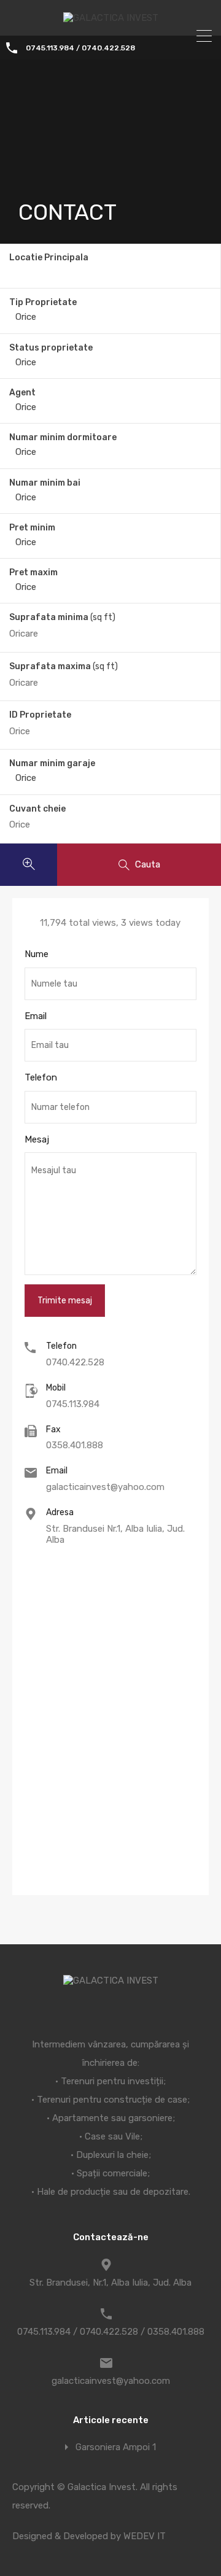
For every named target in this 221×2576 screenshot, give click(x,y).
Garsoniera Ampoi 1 (116, 2447)
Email (36, 1016)
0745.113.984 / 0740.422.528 (80, 48)
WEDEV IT (145, 2536)
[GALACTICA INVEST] (111, 18)
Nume (37, 954)
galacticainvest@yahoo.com (105, 1487)
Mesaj (37, 1139)
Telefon (41, 1077)
